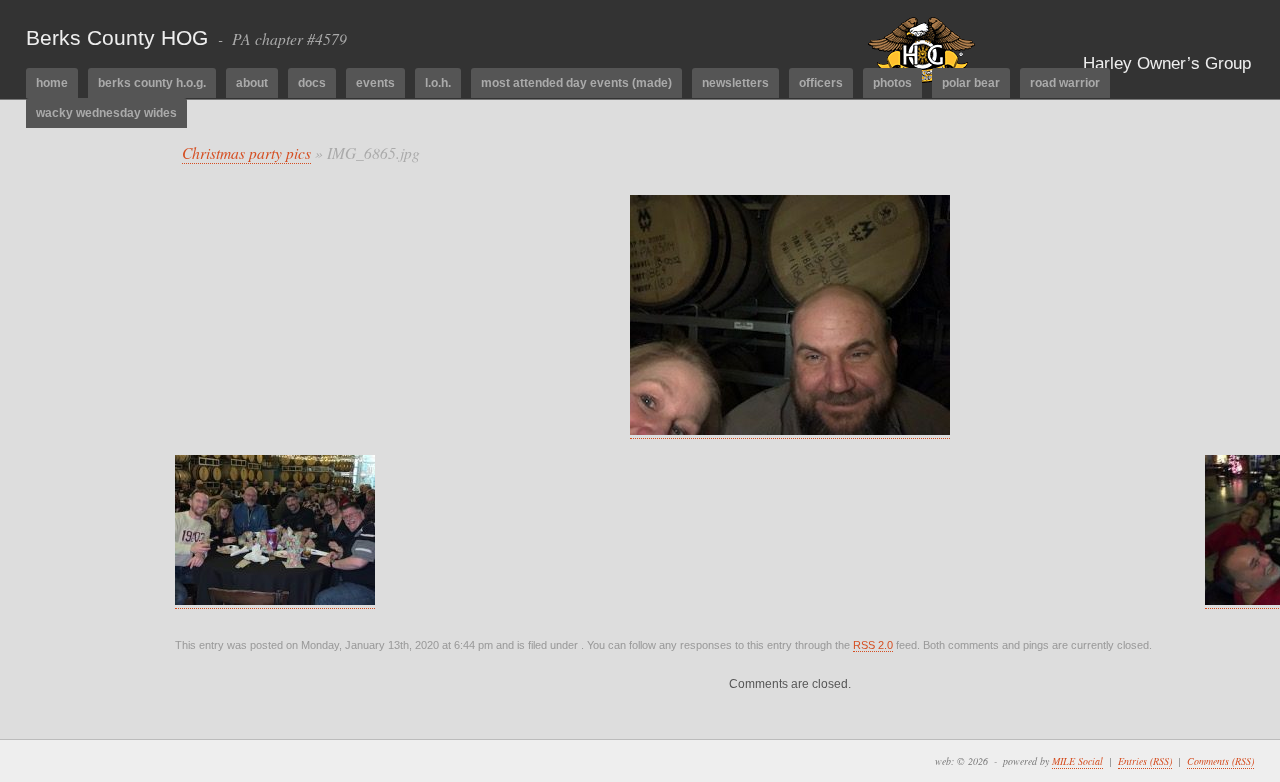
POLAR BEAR (971, 83)
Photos (892, 83)
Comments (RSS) (1220, 761)
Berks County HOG (117, 37)
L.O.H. (438, 83)
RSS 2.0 (873, 645)
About (252, 83)
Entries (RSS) (1145, 761)
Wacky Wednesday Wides (106, 113)
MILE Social (1077, 761)
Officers (821, 83)
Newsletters (735, 83)
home (52, 83)
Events (375, 83)
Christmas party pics (246, 152)
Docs (312, 83)
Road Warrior (1065, 83)
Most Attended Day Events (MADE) (576, 83)
